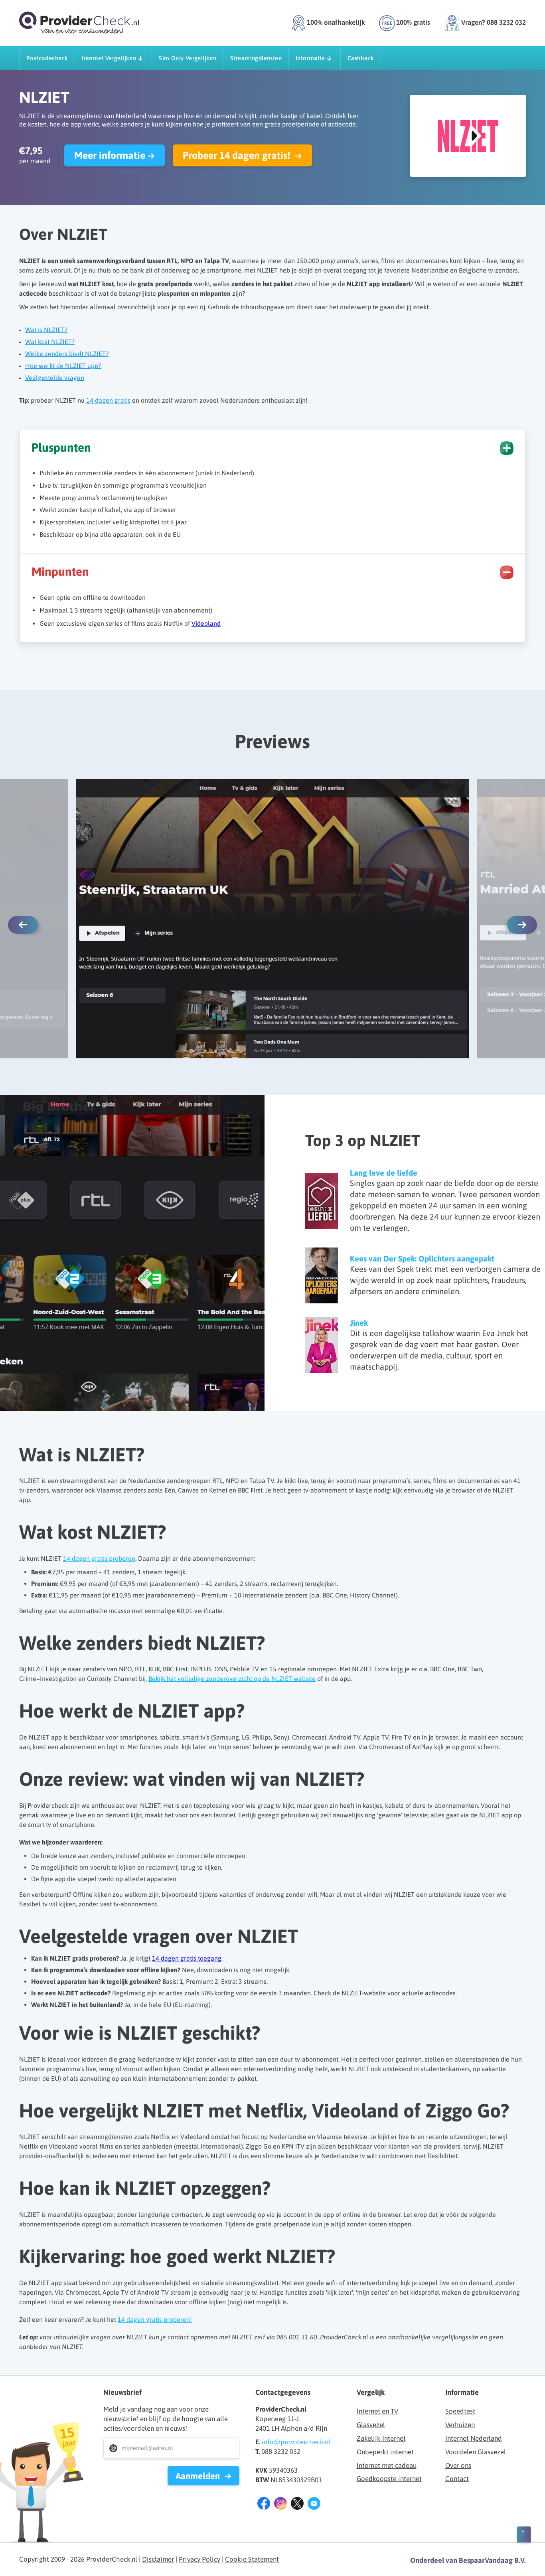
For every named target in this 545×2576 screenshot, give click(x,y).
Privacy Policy (199, 2559)
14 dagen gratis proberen (99, 1558)
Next (522, 925)
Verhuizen (460, 2425)
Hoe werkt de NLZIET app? (63, 366)
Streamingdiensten (256, 58)
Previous (23, 925)
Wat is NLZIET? (46, 330)
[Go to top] (524, 2536)
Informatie (310, 58)
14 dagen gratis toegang (187, 1958)
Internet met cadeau (387, 2465)
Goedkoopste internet (389, 2479)
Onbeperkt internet (385, 2452)
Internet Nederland (474, 2438)
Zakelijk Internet (381, 2438)
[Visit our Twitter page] (297, 2505)
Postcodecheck (47, 58)
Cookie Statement (252, 2559)
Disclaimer (158, 2559)
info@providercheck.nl (296, 2442)
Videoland (206, 623)
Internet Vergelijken (109, 58)
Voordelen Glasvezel (476, 2452)
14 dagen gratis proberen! (155, 2319)
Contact (457, 2479)
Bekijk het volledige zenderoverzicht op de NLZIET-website (232, 1678)
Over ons (458, 2465)
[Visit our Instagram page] (280, 2505)
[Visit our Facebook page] (264, 2505)
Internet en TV (377, 2411)
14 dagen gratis (108, 400)
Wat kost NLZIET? (50, 342)
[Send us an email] (314, 2505)
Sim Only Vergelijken (188, 58)
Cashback (361, 58)
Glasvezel (371, 2425)
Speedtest (460, 2411)
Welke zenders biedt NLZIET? (67, 354)
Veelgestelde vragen (55, 378)
